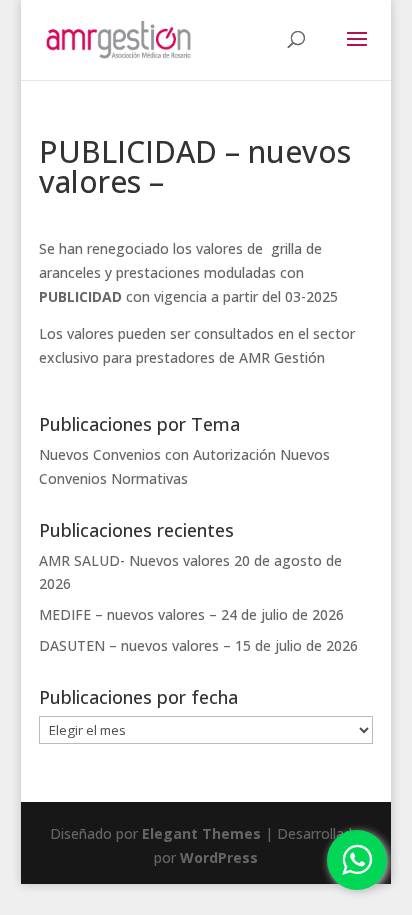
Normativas (149, 478)
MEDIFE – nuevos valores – (128, 614)
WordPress (219, 857)
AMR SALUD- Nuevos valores (134, 560)
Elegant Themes (201, 833)
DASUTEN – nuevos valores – (135, 645)
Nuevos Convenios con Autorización (157, 454)
